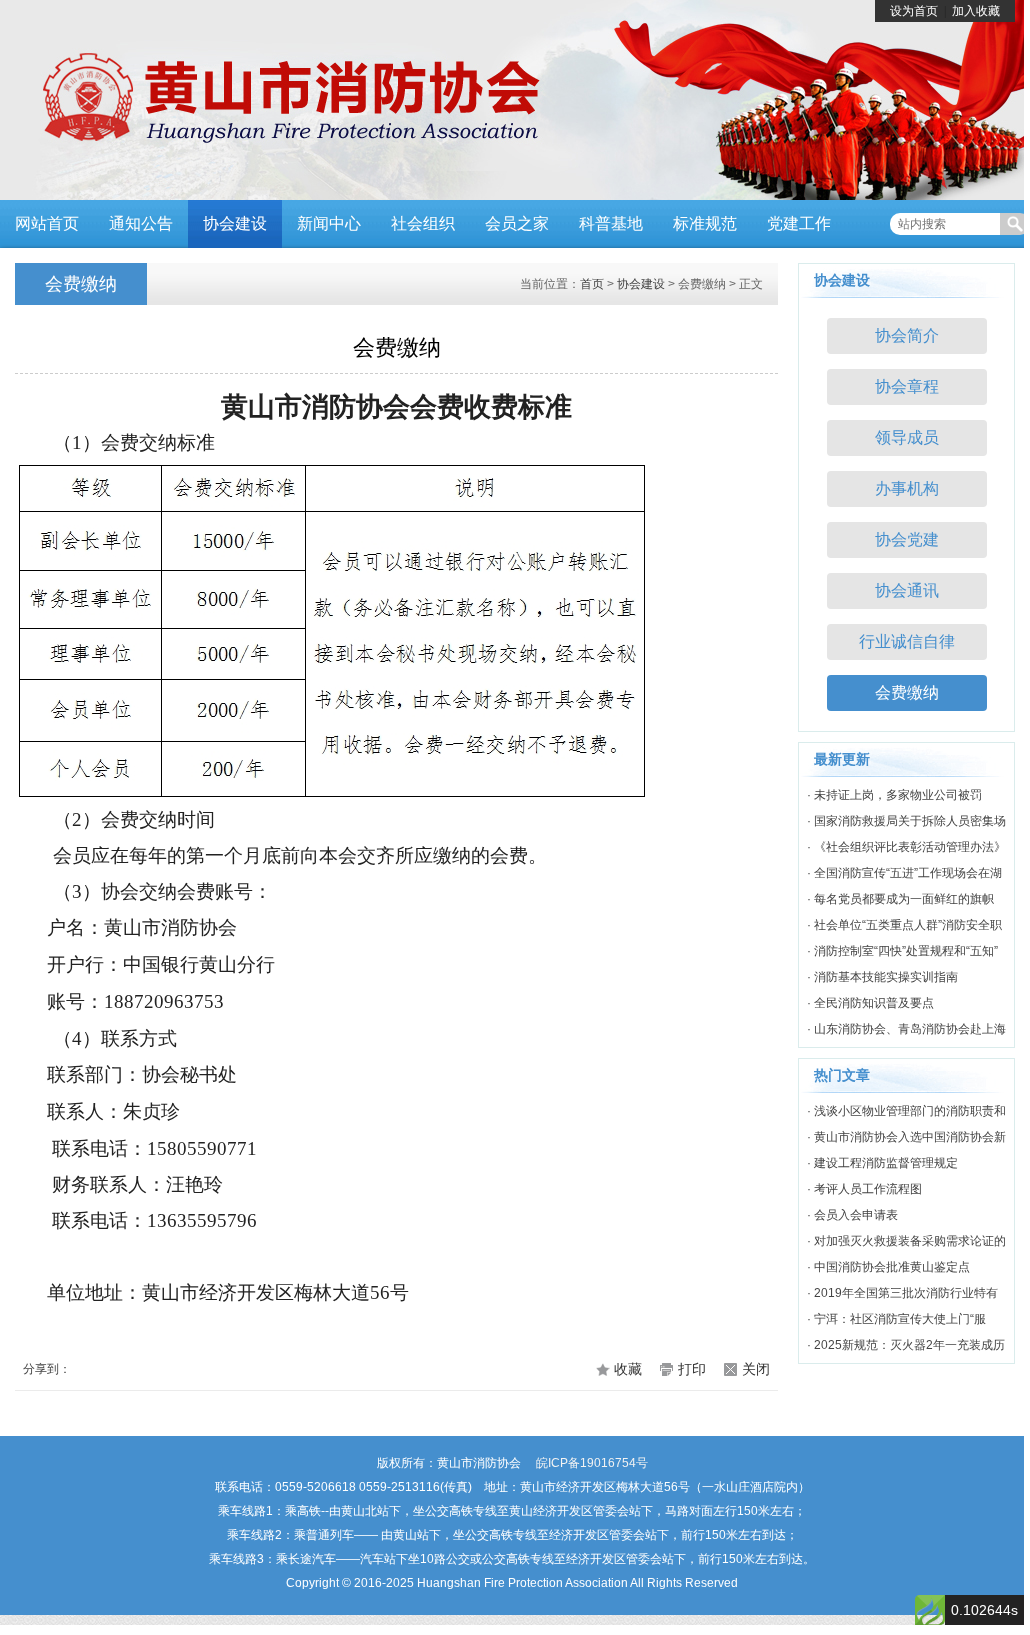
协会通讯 (907, 590)
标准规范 (705, 223)
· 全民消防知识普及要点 (870, 1003)
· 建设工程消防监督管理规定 (882, 1163)
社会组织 (423, 223)
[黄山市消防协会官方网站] (275, 100)
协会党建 (907, 539)
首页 (592, 284)
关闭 (756, 1369)
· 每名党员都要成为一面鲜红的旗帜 (900, 899)
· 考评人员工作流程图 (864, 1189)
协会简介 (907, 335)
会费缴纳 (907, 692)
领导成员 (907, 437)
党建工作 (799, 223)
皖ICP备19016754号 (592, 1463)
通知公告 (141, 223)
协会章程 (907, 386)
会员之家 (517, 223)
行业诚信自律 (907, 641)
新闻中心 (329, 223)
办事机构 (907, 488)
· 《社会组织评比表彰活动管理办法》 (906, 847)
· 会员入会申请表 (852, 1215)
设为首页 (914, 11)
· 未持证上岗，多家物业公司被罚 (894, 795)
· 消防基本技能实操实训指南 (882, 977)
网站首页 (47, 223)
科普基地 (611, 223)
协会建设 (235, 223)
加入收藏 (976, 11)
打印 (692, 1369)
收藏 (628, 1369)
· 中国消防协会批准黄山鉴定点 (888, 1267)
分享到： (47, 1369)
